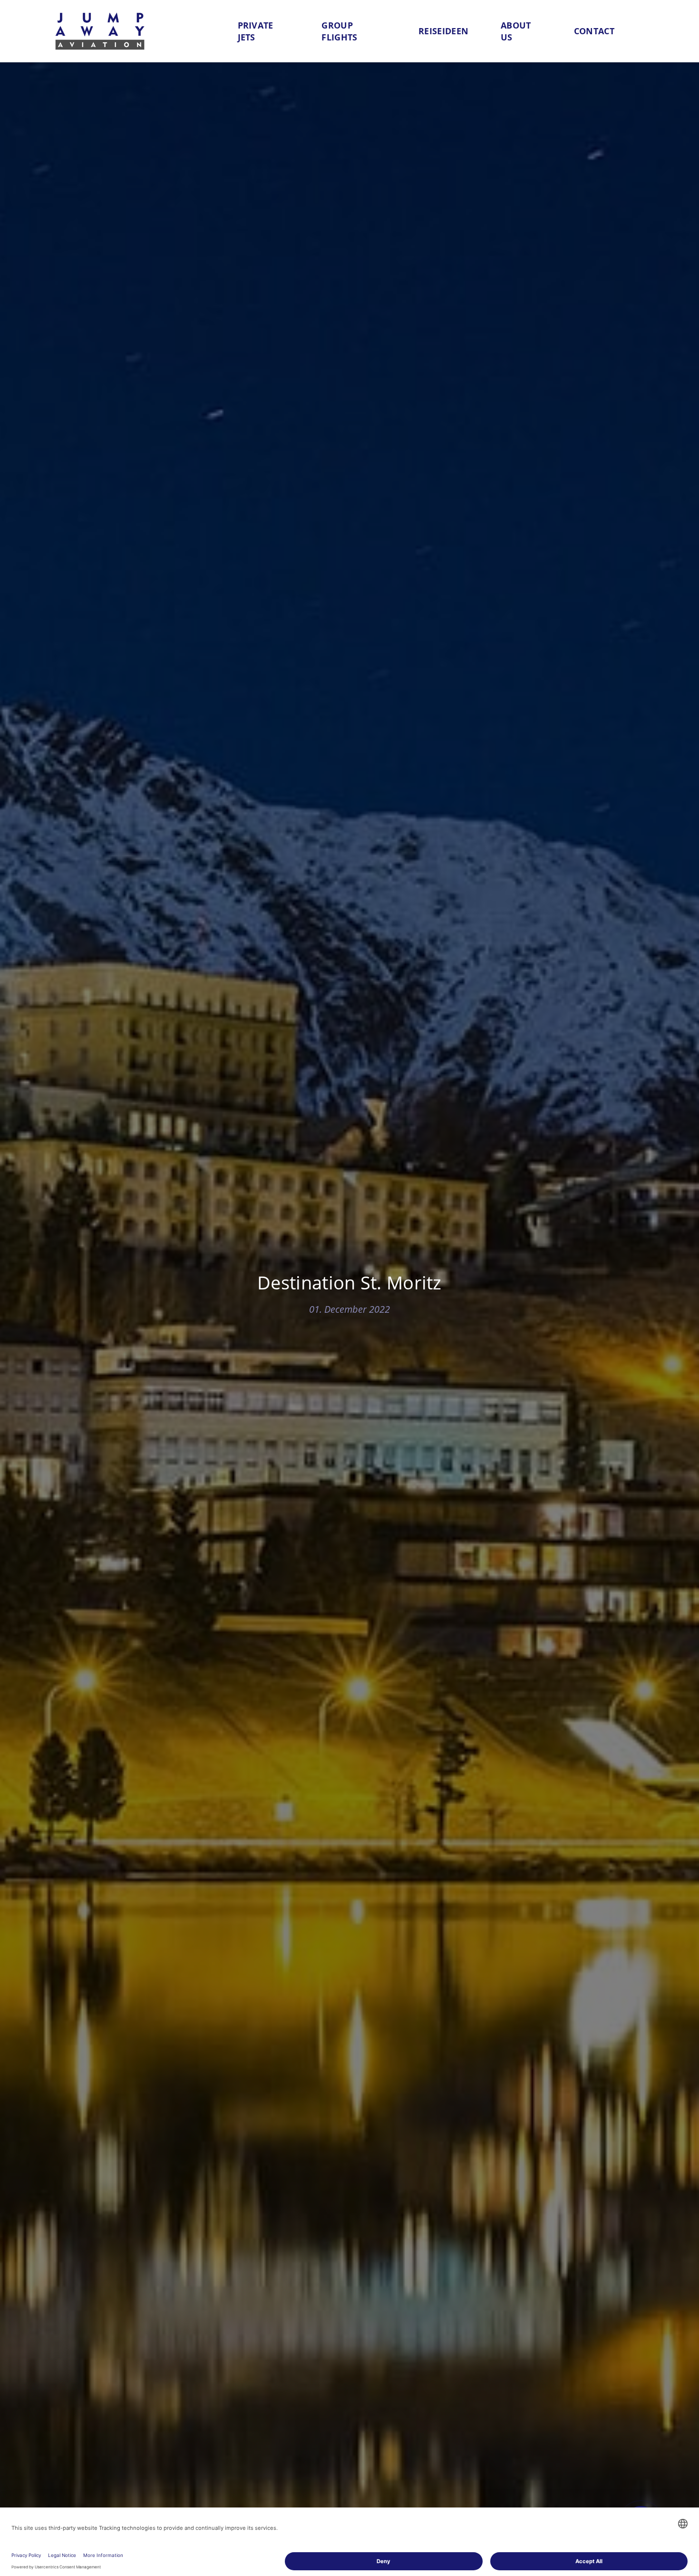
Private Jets (256, 31)
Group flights (339, 31)
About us (516, 31)
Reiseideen (443, 31)
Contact (594, 31)
